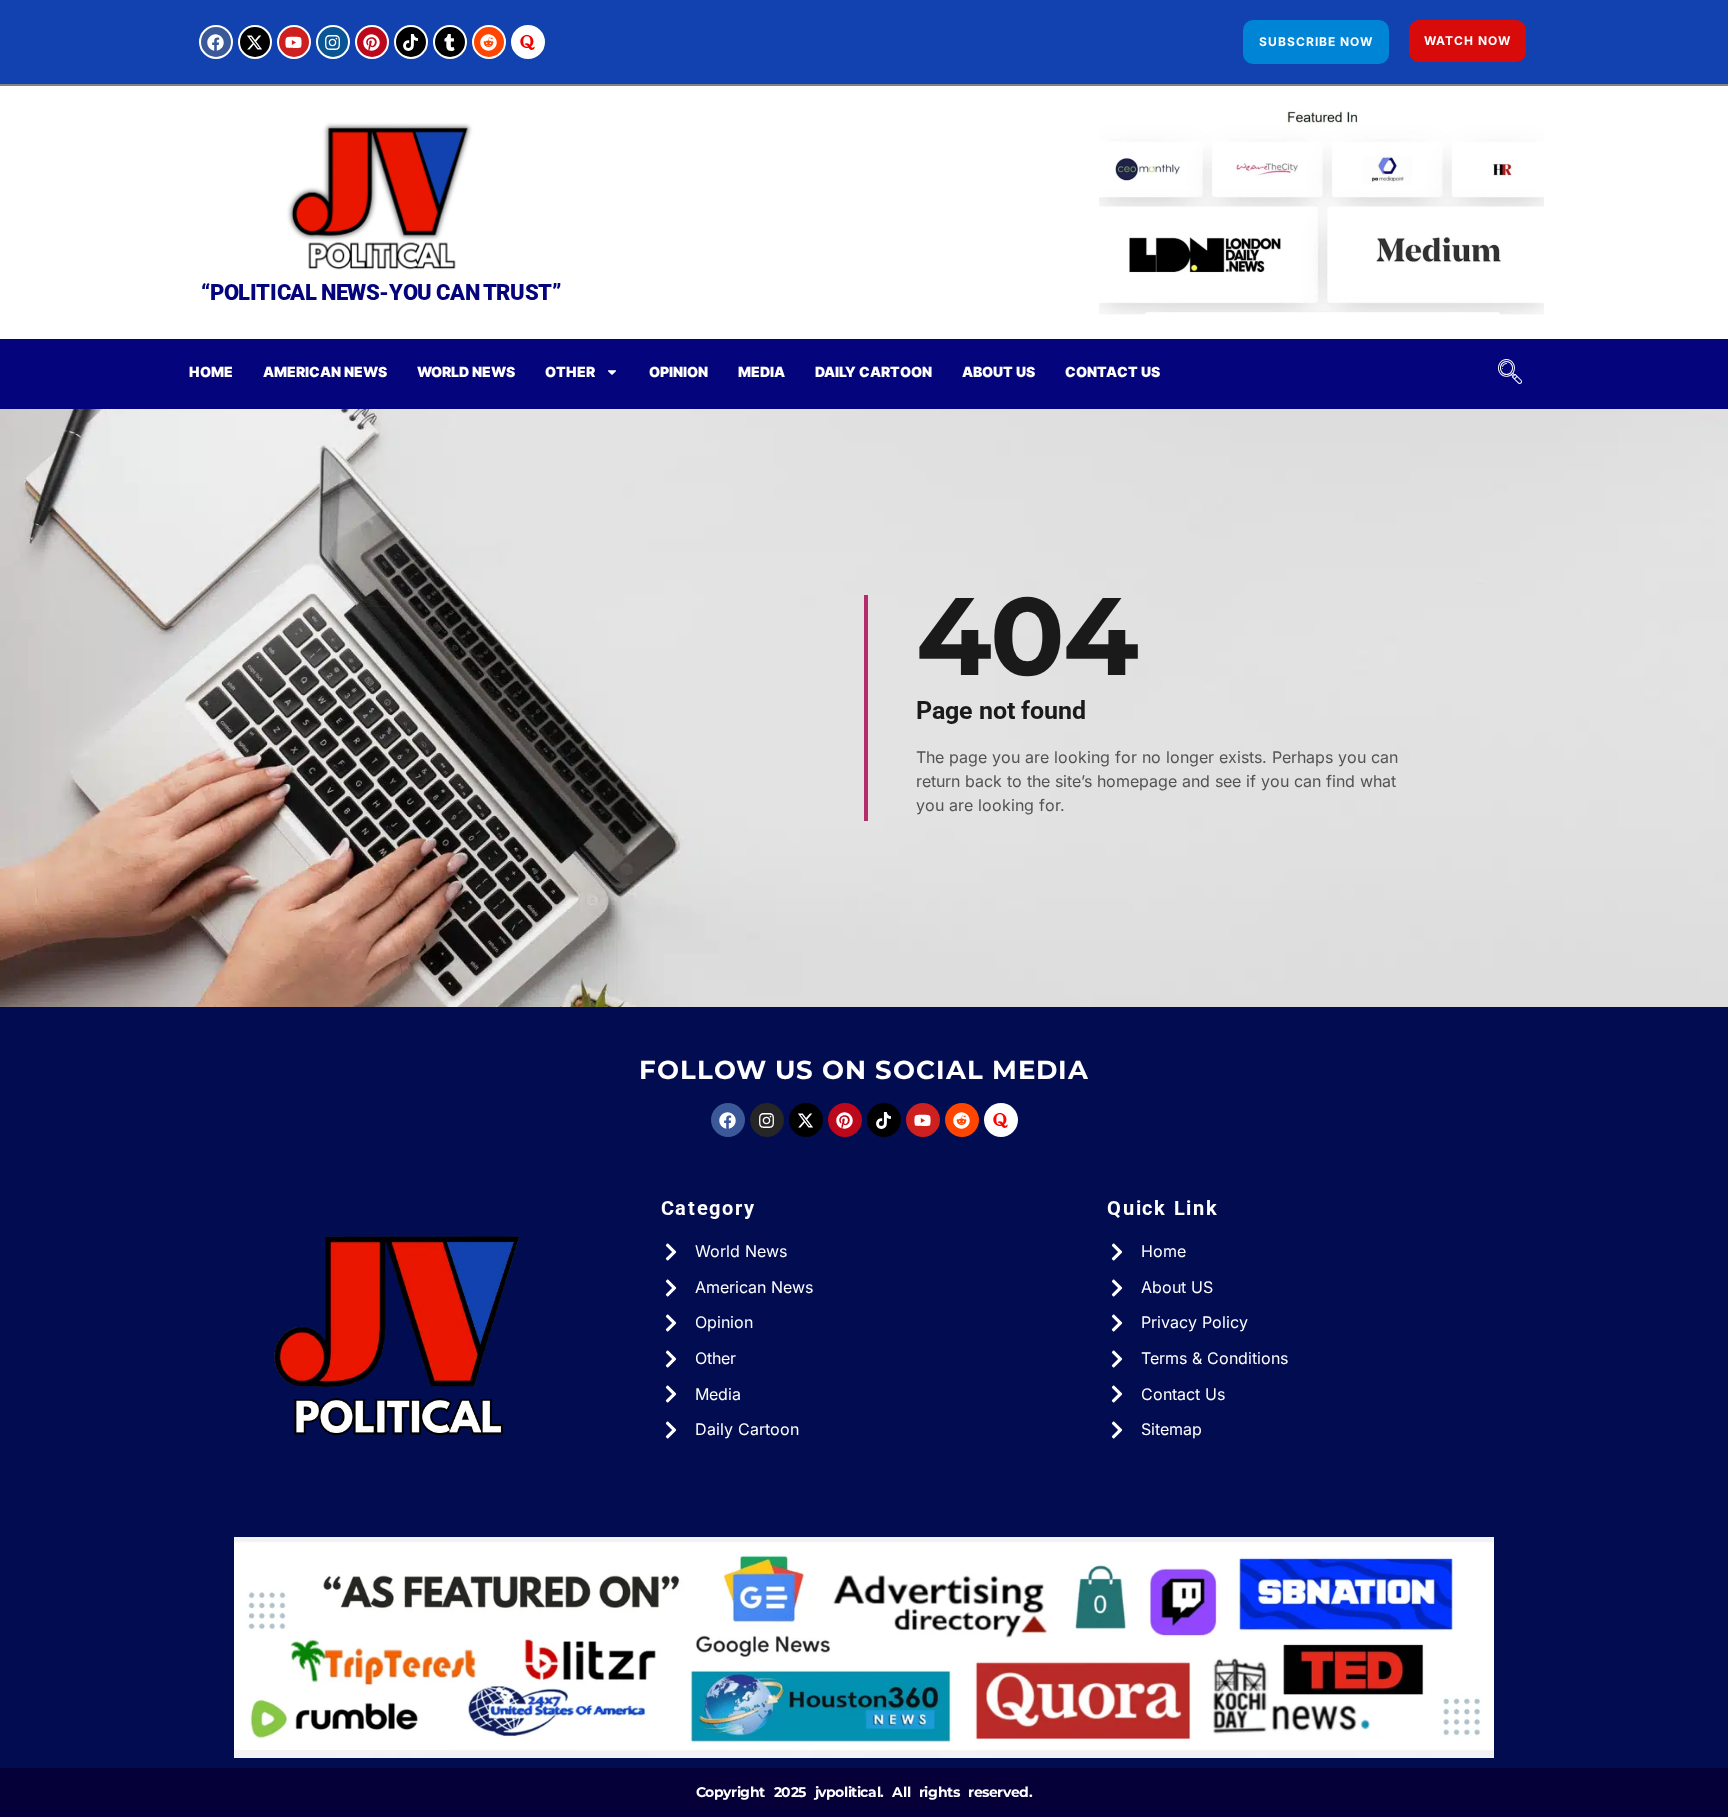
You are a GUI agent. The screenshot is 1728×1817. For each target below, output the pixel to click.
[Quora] (528, 42)
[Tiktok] (411, 42)
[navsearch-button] (1502, 374)
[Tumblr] (450, 42)
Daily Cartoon (873, 371)
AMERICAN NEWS (325, 371)
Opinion (678, 371)
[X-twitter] (255, 42)
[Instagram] (333, 42)
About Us (998, 371)
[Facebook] (216, 42)
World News (466, 371)
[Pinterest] (372, 42)
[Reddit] (489, 42)
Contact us (1112, 371)
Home (211, 371)
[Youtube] (294, 42)
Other (570, 371)
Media (761, 371)
